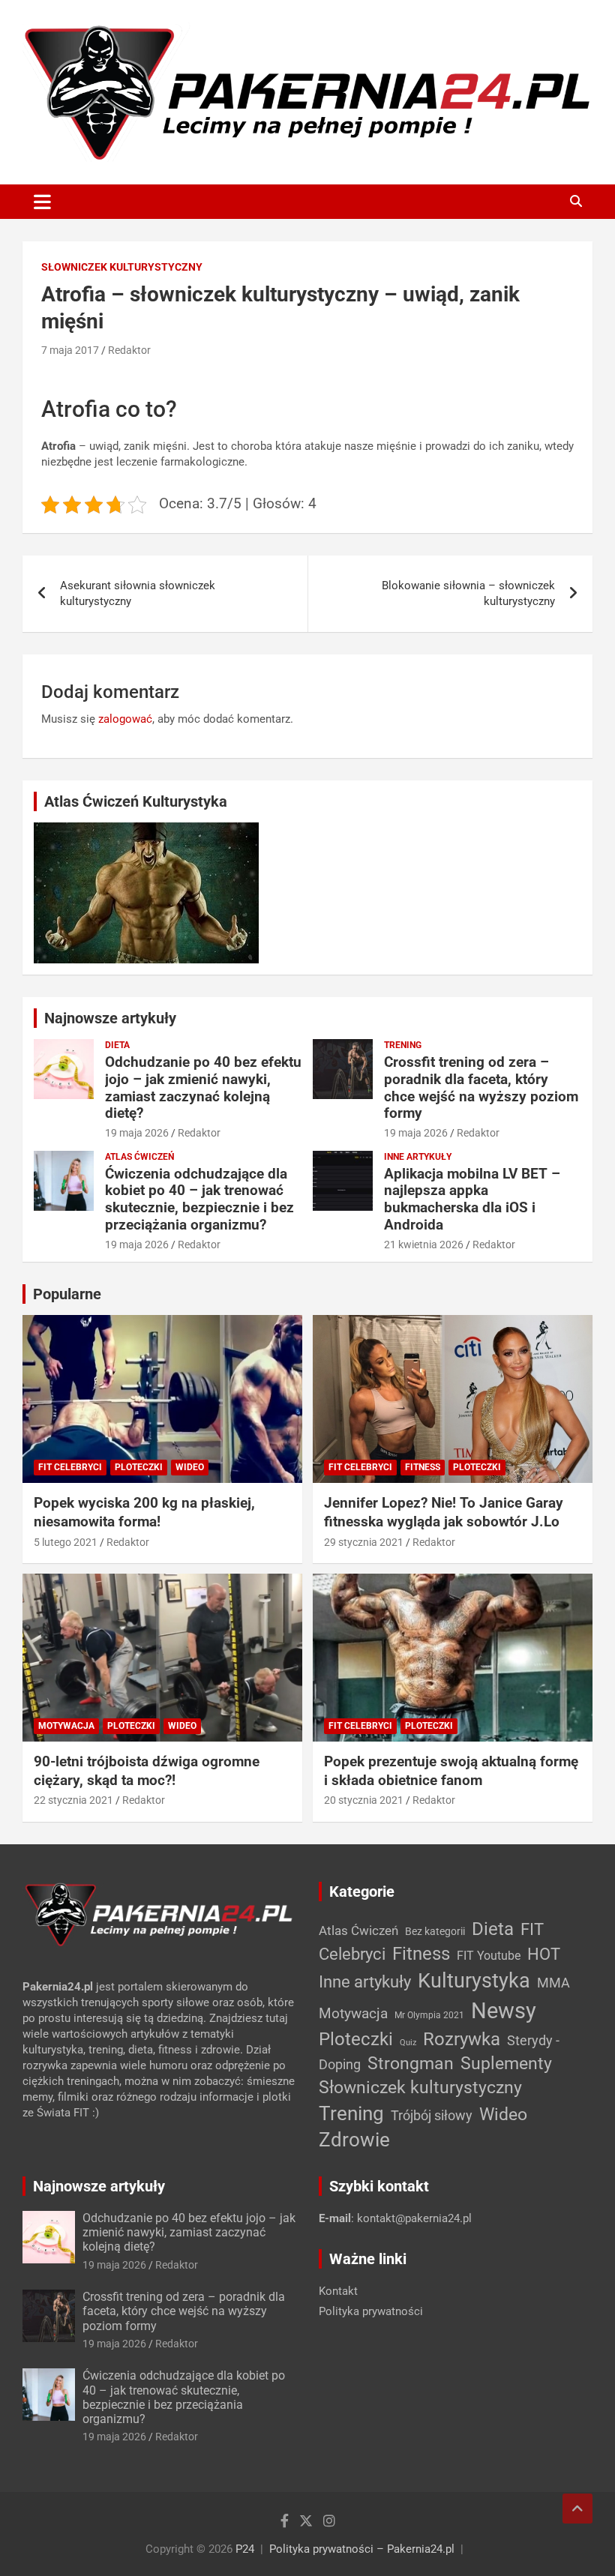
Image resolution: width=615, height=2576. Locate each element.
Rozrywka (462, 2039)
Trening (403, 1045)
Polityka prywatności (371, 2311)
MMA (553, 1983)
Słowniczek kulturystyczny (122, 267)
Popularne (67, 1294)
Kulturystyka (474, 1981)
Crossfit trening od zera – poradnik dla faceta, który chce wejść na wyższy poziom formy (481, 1087)
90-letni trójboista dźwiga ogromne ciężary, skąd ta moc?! (147, 1771)
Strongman (411, 2064)
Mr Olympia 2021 (429, 2015)
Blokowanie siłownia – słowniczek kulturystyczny (468, 593)
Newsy (504, 2011)
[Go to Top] (577, 2509)
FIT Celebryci (70, 1467)
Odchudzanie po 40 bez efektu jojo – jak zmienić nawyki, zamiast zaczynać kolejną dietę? (203, 1087)
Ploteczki (139, 1467)
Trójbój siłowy (432, 2115)
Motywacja (66, 1726)
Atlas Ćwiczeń (139, 1157)
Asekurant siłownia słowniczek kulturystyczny (138, 593)
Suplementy (506, 2064)
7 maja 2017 (70, 350)
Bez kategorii (435, 1931)
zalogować (125, 719)
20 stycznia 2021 (364, 1800)
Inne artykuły (418, 1157)
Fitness (423, 1467)
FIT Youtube (489, 1956)
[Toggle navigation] (42, 202)
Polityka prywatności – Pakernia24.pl (362, 2549)
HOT (544, 1954)
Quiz (408, 2043)
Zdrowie (354, 2140)
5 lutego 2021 (66, 1542)
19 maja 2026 (137, 1133)
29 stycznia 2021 (364, 1542)
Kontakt (338, 2291)
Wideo (190, 1467)
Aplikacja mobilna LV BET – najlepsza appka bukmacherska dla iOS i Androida (472, 1199)
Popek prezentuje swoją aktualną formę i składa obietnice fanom (451, 1771)
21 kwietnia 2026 (424, 1245)
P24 (245, 2549)
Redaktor (129, 350)
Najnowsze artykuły (110, 1018)
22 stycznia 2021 (73, 1800)
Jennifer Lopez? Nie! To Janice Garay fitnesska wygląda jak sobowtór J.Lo (444, 1512)
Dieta (117, 1045)
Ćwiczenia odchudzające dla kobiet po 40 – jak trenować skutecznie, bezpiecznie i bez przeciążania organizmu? (199, 1199)
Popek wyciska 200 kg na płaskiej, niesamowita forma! (144, 1512)
